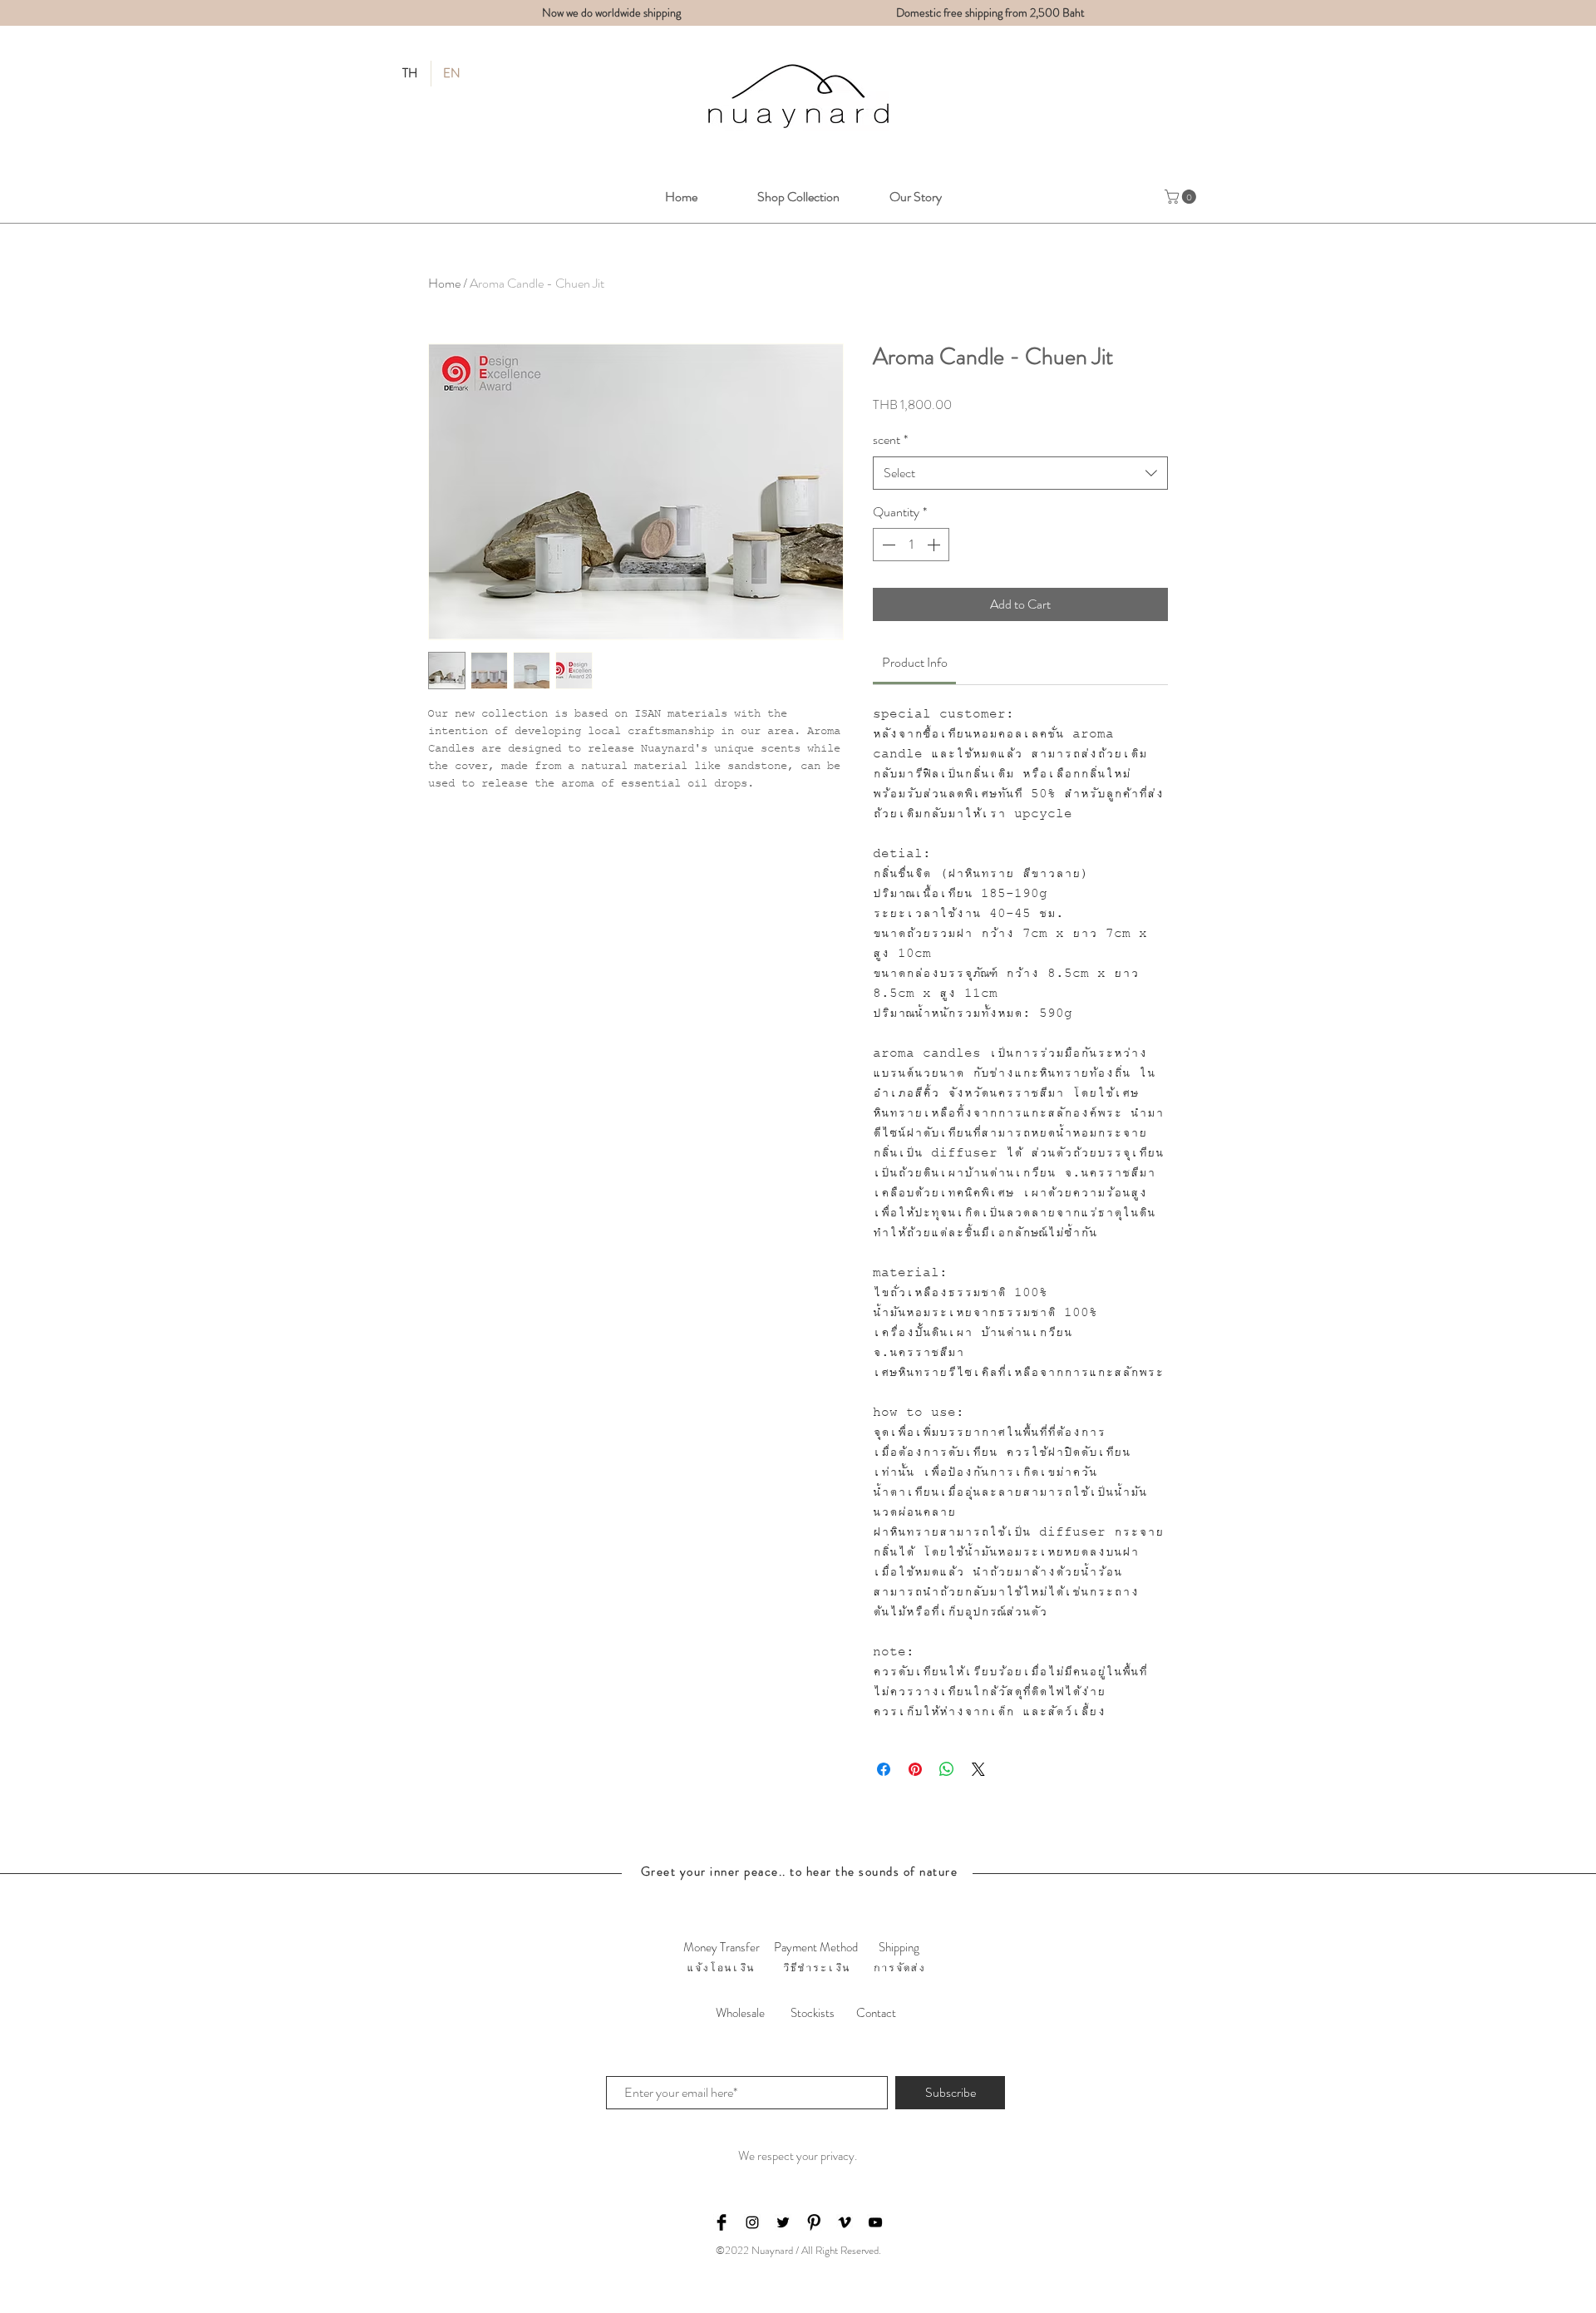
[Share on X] (978, 1769)
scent (890, 440)
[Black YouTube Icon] (875, 2222)
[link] (915, 662)
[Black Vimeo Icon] (845, 2222)
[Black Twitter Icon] (783, 2222)
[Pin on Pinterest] (915, 1769)
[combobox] (1020, 473)
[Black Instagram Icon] (752, 2222)
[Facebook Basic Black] (722, 2222)
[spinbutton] (911, 545)
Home (444, 283)
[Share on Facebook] (884, 1769)
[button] (1182, 197)
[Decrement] (887, 545)
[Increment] (935, 545)
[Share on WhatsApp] (947, 1769)
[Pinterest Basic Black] (814, 2222)
